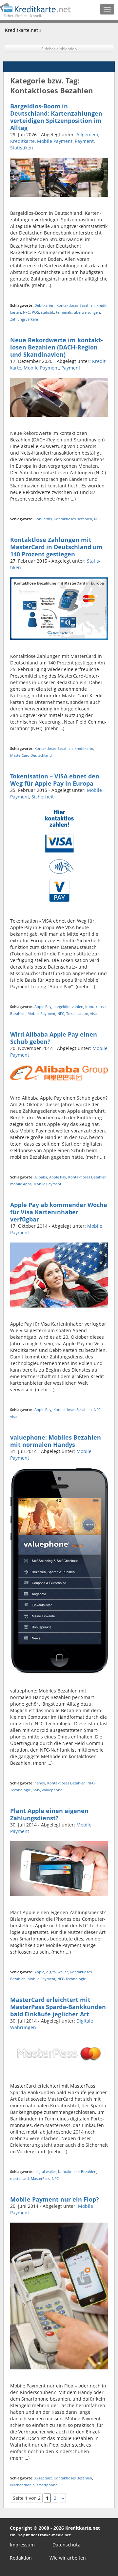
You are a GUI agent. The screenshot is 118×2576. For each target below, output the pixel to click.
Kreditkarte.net (21, 30)
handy (40, 1783)
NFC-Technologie (72, 1979)
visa (93, 1013)
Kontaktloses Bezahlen (76, 305)
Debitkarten (44, 305)
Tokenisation (77, 1013)
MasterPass (40, 2178)
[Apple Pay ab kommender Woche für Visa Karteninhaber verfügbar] (59, 1275)
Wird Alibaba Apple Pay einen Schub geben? (54, 1038)
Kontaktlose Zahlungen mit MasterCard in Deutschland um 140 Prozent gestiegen (56, 547)
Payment (84, 141)
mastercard (20, 2178)
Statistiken (22, 148)
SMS (36, 1790)
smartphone (47, 2485)
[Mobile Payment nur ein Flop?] (59, 2296)
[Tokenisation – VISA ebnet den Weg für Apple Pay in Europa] (59, 855)
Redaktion (21, 2558)
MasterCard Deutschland (31, 755)
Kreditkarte (22, 141)
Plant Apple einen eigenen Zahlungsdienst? (49, 1814)
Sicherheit (43, 797)
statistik (48, 312)
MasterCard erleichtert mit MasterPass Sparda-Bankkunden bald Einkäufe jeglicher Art (58, 2007)
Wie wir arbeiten (68, 2558)
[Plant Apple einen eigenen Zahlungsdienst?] (59, 1868)
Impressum (22, 2545)
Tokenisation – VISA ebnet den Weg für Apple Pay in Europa (55, 780)
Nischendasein (22, 2485)
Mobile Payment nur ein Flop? (55, 2199)
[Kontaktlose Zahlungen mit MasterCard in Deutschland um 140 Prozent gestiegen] (59, 608)
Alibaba (41, 1177)
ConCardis (43, 519)
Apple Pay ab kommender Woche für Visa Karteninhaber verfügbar (59, 1212)
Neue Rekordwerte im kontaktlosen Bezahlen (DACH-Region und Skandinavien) (57, 347)
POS (35, 312)
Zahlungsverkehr (24, 319)
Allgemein (87, 134)
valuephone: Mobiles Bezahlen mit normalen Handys (56, 1441)
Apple (39, 1972)
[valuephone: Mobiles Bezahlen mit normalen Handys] (59, 1570)
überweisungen (87, 312)
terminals (64, 312)
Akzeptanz (43, 2478)
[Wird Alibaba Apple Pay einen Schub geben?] (59, 1073)
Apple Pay (43, 1007)
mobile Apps (21, 1184)
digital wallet (57, 1972)
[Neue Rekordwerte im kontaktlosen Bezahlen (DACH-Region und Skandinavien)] (59, 397)
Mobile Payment (55, 141)
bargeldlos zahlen (68, 1007)
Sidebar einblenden (59, 49)
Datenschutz (66, 2545)
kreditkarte (84, 748)
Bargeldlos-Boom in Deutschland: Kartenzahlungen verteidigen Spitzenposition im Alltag (56, 117)
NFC (26, 312)
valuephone (52, 1790)
